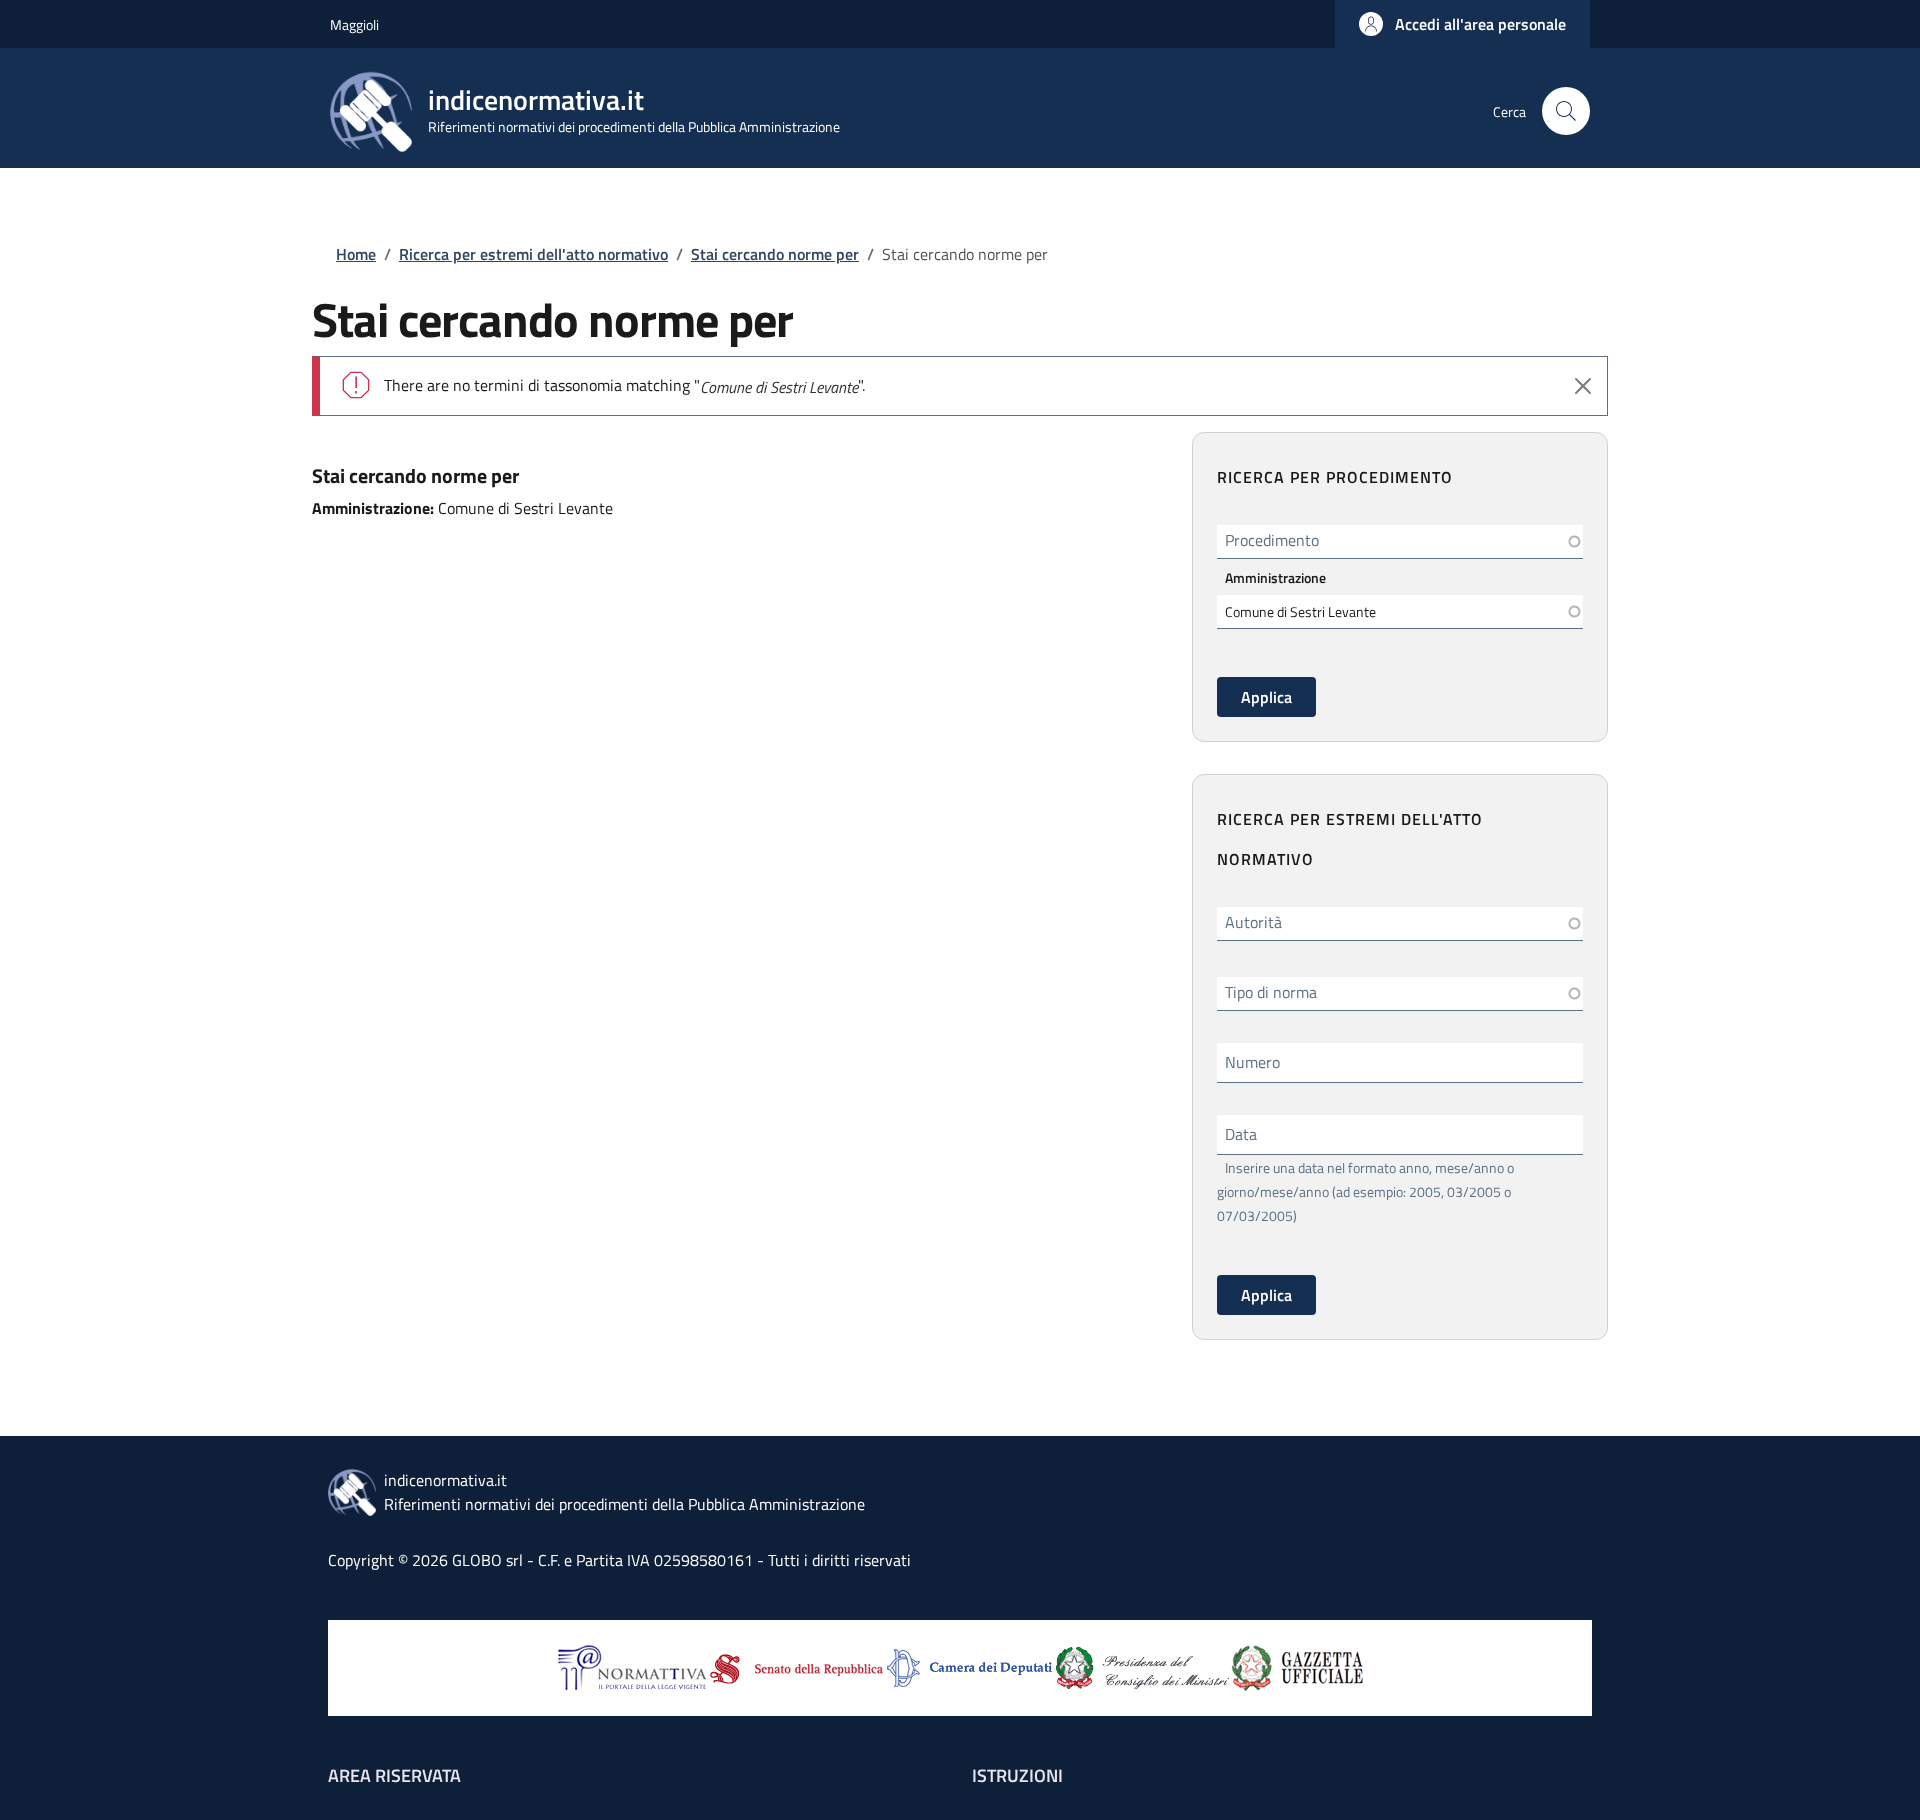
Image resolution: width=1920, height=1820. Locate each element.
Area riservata (394, 1775)
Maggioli (354, 24)
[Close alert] (1583, 386)
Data (1241, 1134)
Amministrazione (1275, 577)
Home (356, 254)
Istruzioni (1017, 1775)
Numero (1252, 1062)
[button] (1462, 24)
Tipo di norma (1271, 992)
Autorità (1253, 922)
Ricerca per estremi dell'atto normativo (533, 254)
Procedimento (1272, 540)
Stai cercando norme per (775, 254)
